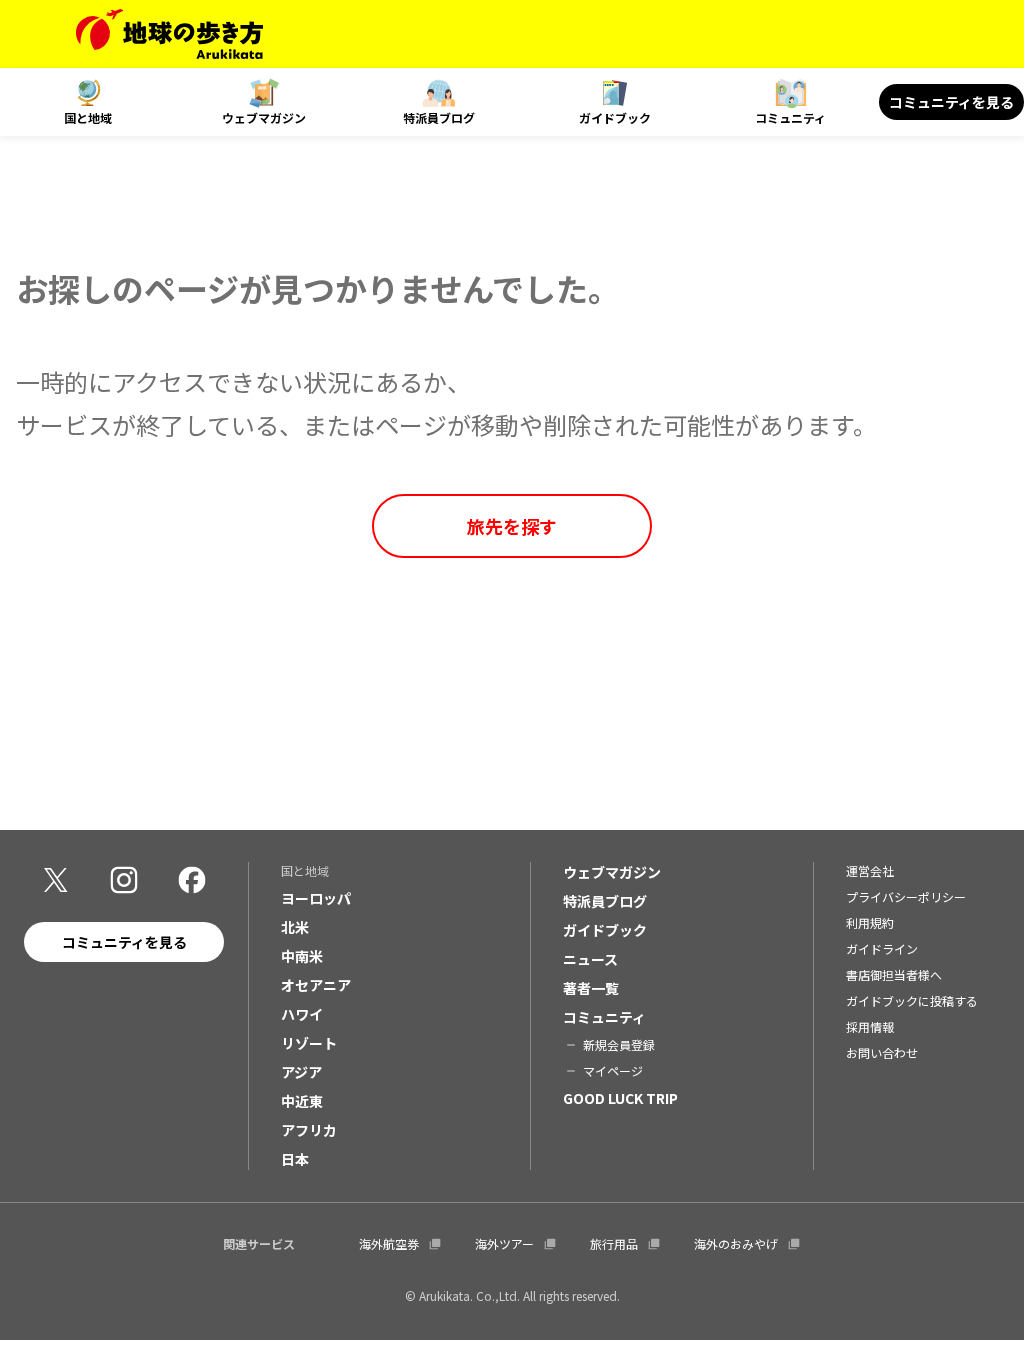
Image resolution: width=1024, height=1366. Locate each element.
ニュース (590, 959)
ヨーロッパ (316, 898)
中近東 (302, 1101)
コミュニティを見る (951, 102)
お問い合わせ (882, 1052)
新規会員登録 (619, 1044)
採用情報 (870, 1026)
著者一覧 (591, 988)
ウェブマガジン (264, 117)
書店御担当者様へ (894, 974)
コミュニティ (790, 117)
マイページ (613, 1070)
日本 (295, 1159)
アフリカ (309, 1130)
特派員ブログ (439, 117)
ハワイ (302, 1014)
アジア (301, 1072)
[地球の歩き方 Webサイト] (169, 34)
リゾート (309, 1043)
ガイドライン (882, 948)
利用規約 (870, 922)
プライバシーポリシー (906, 896)
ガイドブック (615, 117)
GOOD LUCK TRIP (620, 1098)
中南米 (302, 956)
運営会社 (870, 870)
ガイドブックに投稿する (912, 1000)
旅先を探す (512, 526)
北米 (295, 927)
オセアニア (316, 985)
